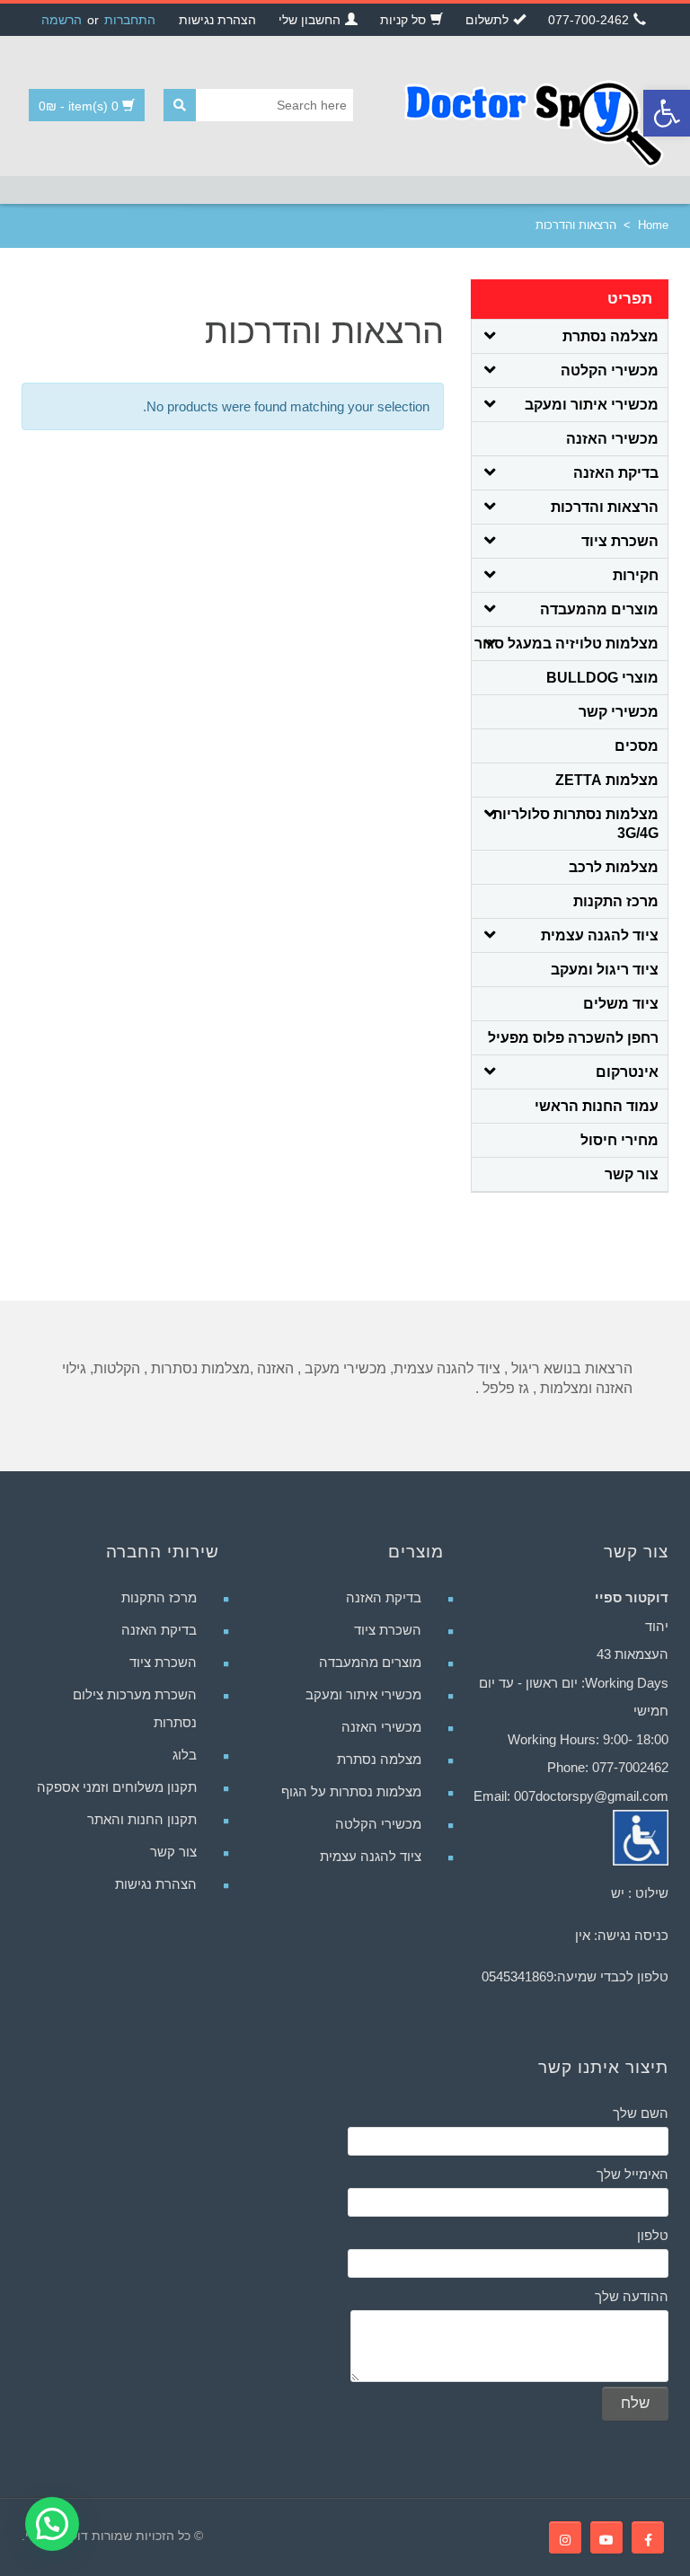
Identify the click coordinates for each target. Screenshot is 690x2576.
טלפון (653, 2235)
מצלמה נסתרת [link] (610, 336)
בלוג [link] (185, 1755)
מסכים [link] (637, 746)
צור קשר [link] (632, 1174)
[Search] (180, 105)
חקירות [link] (636, 575)
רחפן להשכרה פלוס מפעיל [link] (573, 1038)
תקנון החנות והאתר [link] (142, 1819)
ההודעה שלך (632, 2296)
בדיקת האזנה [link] (616, 473)
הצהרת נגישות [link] (156, 1884)
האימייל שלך (632, 2174)
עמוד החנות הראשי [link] (597, 1106)
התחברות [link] (130, 20)
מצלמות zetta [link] (607, 780)
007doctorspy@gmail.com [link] (591, 1796)
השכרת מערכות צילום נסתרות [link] (135, 1708)
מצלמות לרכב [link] (614, 867)
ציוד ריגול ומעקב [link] (605, 970)
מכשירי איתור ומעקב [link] (592, 405)
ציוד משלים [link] (621, 1004)
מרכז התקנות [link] (616, 901)
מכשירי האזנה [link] (612, 439)
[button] (52, 2524)
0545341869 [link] (517, 1976)
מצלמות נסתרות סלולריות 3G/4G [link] (575, 824)
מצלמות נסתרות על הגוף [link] (351, 1791)
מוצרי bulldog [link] (602, 678)
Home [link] (653, 225)
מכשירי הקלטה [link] (610, 371)
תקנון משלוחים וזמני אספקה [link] (117, 1787)
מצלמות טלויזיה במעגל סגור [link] (566, 644)
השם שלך (641, 2113)
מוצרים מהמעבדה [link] (599, 609)
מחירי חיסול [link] (619, 1140)
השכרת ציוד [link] (620, 541)
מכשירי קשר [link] (619, 712)
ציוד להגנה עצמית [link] (600, 935)
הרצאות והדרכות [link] (605, 507)
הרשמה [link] (62, 20)
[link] (667, 113)
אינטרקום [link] (627, 1072)
